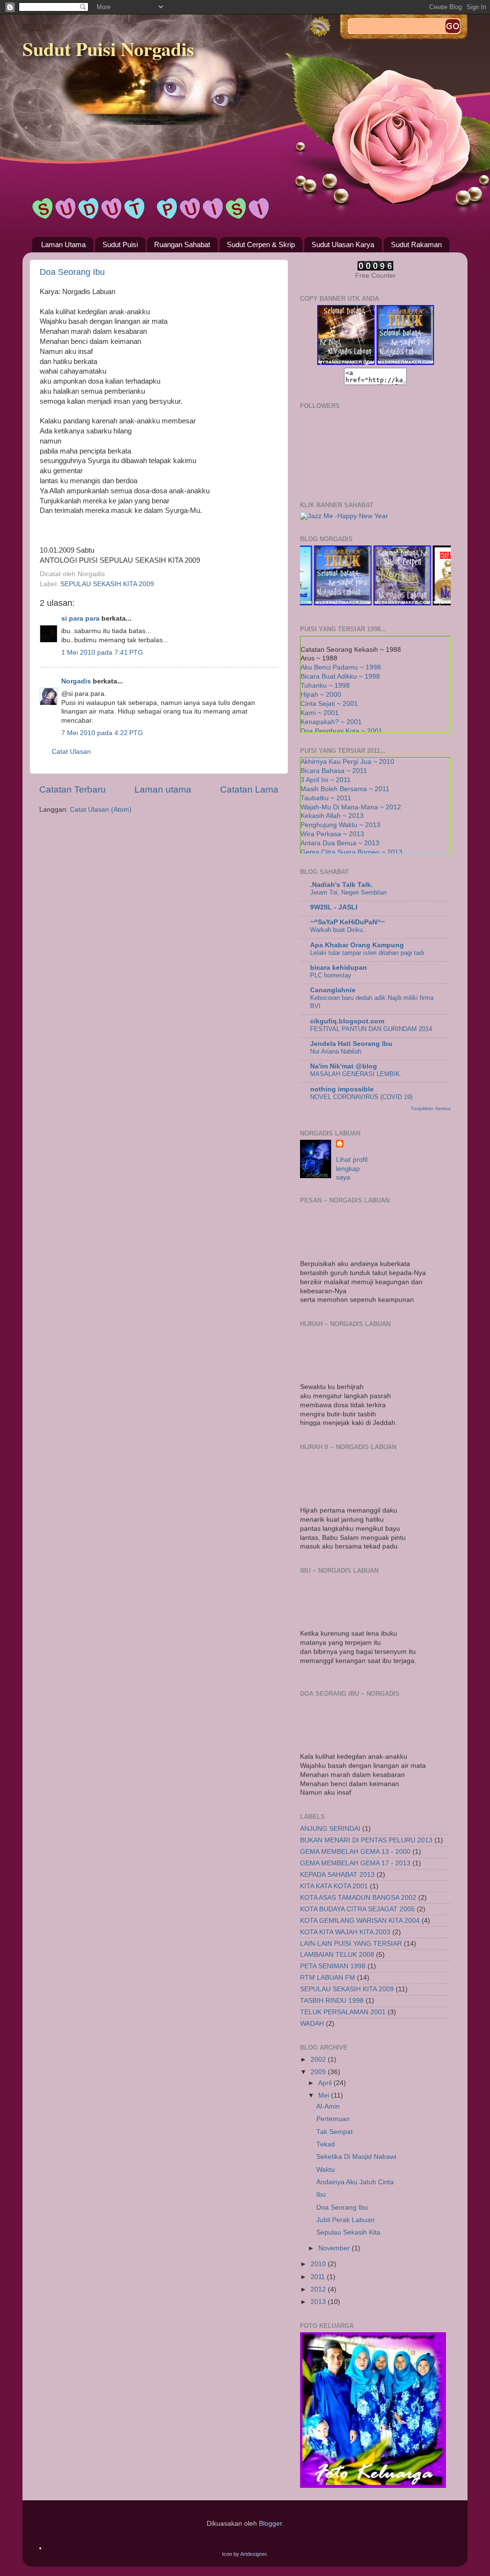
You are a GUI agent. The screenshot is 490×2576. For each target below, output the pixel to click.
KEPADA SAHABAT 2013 (337, 1875)
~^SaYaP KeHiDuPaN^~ (347, 922)
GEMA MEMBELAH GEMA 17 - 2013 (355, 1863)
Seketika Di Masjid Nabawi (356, 2157)
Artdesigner (253, 2554)
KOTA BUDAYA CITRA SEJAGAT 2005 (357, 1909)
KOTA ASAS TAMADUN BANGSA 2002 (358, 1898)
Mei (325, 2095)
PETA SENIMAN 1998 (333, 1966)
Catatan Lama (249, 789)
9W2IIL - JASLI (334, 907)
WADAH (312, 2024)
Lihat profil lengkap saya (352, 1169)
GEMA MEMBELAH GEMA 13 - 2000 (355, 1852)
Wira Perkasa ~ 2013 (332, 834)
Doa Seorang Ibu (72, 272)
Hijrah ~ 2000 (321, 695)
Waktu (326, 2170)
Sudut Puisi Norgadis (108, 49)
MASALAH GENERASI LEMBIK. (356, 1074)
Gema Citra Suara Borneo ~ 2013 (351, 852)
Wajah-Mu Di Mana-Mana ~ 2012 (351, 807)
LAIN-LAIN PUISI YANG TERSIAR (351, 1944)
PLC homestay (331, 975)
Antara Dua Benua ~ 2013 (340, 843)
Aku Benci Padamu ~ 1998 (341, 667)
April (326, 2083)
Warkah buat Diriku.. (338, 930)
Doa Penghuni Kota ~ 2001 (341, 731)
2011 (319, 2277)
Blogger (270, 2524)
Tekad (326, 2144)
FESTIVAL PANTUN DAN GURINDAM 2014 (371, 1029)
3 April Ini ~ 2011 (326, 780)
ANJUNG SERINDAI (330, 1829)
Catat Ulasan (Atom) (101, 810)
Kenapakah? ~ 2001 (331, 722)
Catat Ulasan (71, 752)
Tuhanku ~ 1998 (325, 686)
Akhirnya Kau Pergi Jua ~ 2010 (347, 762)
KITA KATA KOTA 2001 (334, 1886)
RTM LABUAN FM (328, 1978)
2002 (319, 2060)
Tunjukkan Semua (431, 1108)
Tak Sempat (334, 2132)
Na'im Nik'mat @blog (344, 1066)
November (335, 2248)
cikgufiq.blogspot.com (347, 1021)
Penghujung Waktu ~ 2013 (340, 825)
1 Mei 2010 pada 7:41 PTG (102, 653)
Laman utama (163, 789)
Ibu (321, 2195)
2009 (319, 2072)
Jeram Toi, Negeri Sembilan (348, 892)
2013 (319, 2302)
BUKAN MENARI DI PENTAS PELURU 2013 (366, 1840)
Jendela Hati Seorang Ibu (351, 1044)
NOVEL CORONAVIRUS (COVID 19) (361, 1097)
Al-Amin (328, 2106)
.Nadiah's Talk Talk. (341, 885)
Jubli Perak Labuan (345, 2220)
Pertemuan (333, 2119)
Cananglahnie (333, 990)
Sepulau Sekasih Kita (348, 2232)
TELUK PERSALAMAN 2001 (343, 2012)
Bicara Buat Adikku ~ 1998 (340, 676)
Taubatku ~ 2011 (326, 798)
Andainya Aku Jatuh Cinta (355, 2182)
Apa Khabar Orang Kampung (357, 945)
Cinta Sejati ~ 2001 (329, 704)
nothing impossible (342, 1089)
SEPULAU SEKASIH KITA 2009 (107, 584)
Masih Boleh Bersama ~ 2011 (345, 789)
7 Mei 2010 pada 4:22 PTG (102, 733)
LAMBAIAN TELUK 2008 (337, 1955)
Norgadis (76, 681)
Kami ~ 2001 (320, 713)
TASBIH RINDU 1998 (332, 2001)
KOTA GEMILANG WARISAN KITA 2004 (360, 1921)
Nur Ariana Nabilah (336, 1051)
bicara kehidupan (339, 968)
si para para (80, 618)
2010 (319, 2264)
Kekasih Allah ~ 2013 (332, 816)
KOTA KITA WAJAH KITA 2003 (345, 1932)
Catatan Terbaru (72, 789)
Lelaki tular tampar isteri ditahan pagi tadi (367, 953)
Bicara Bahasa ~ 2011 (334, 771)
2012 (319, 2289)
